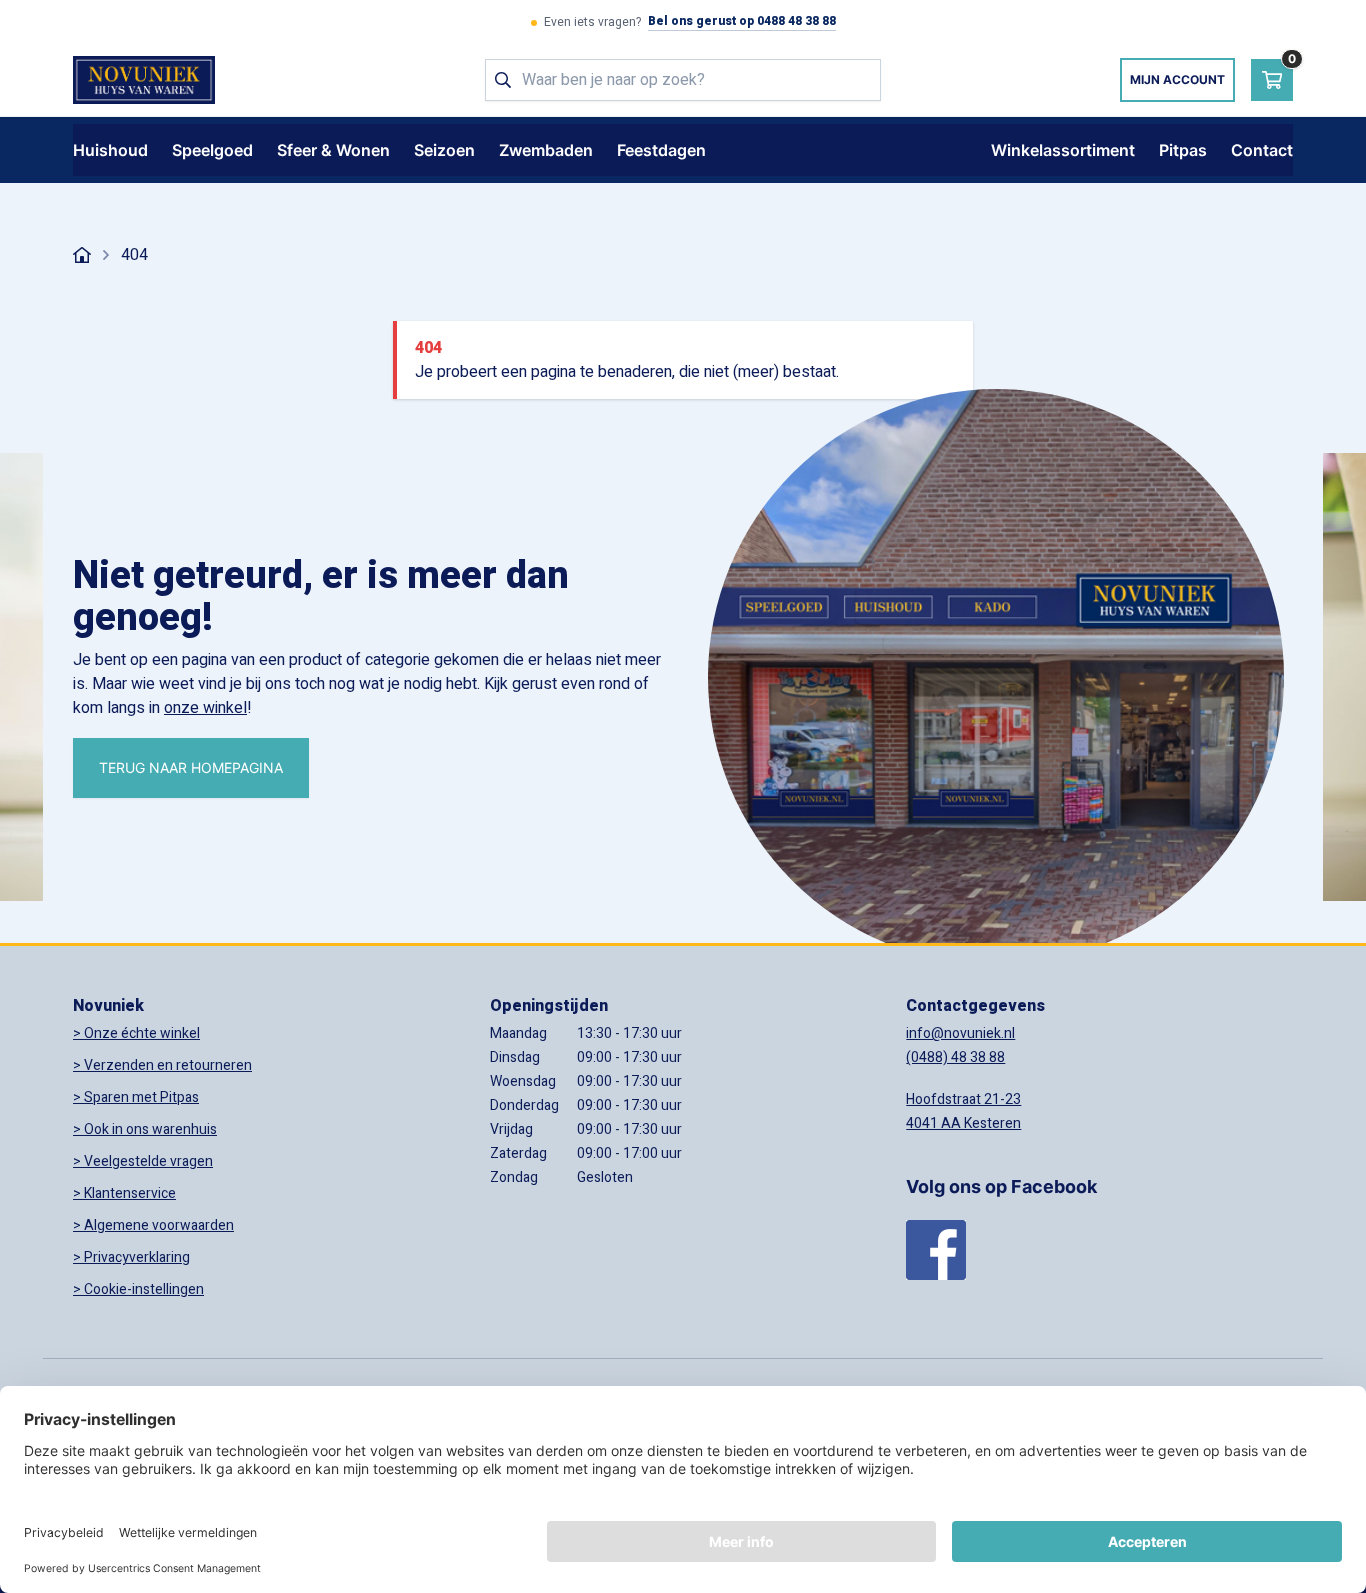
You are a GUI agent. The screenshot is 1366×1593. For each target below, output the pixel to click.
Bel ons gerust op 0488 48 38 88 (742, 22)
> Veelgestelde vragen (143, 1161)
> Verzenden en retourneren (162, 1065)
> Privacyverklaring (131, 1257)
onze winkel (205, 708)
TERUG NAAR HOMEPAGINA (191, 767)
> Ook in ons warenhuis (145, 1129)
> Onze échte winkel (136, 1033)
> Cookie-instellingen (138, 1289)
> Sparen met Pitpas (136, 1097)
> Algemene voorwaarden (153, 1225)
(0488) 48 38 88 (955, 1057)
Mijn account (1177, 79)
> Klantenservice (124, 1193)
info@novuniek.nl (960, 1033)
